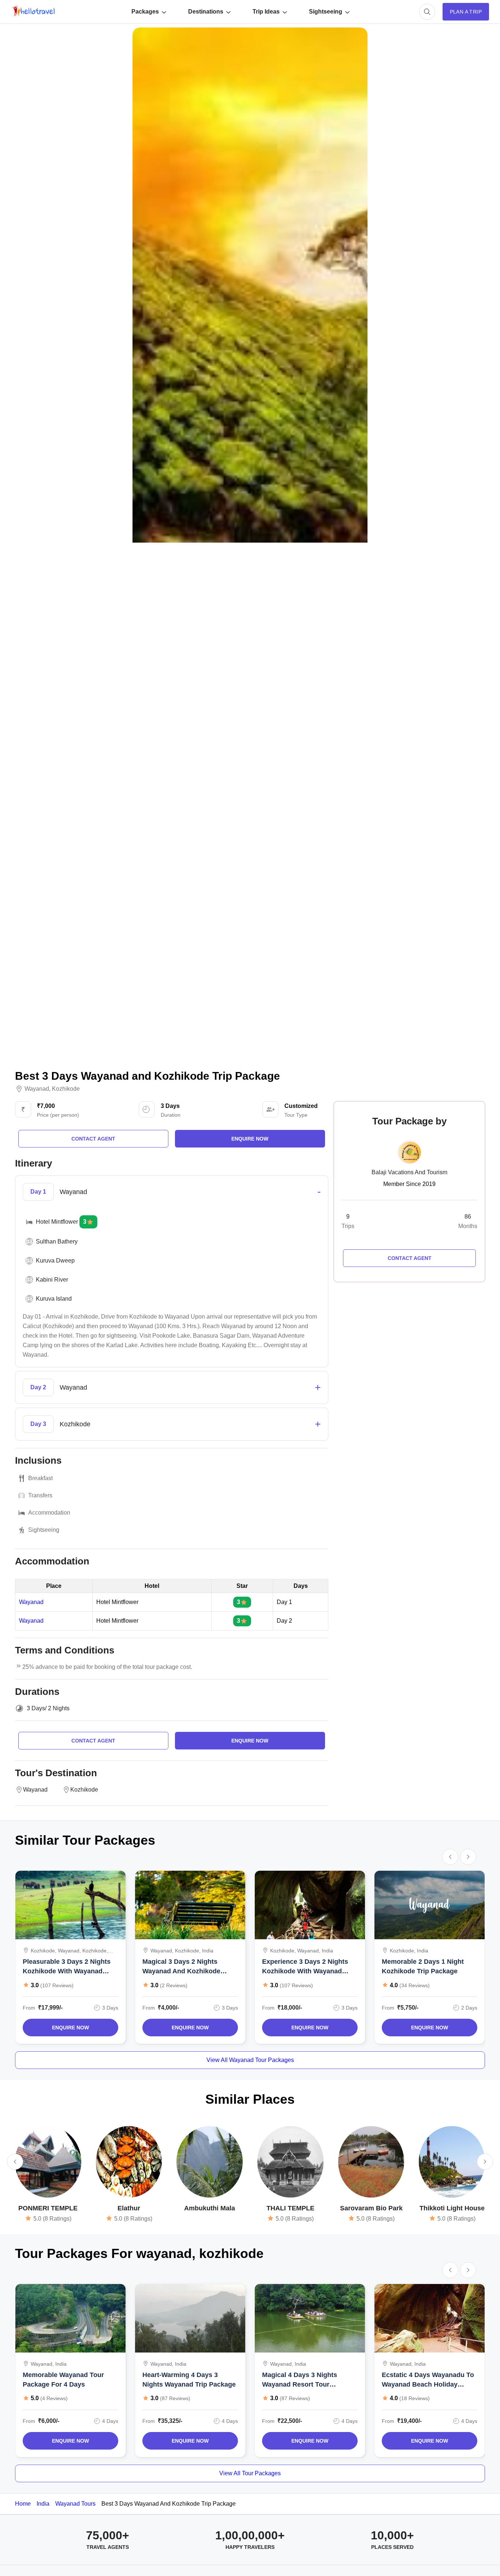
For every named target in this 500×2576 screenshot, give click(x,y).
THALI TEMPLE (290, 2208)
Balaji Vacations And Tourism (409, 1172)
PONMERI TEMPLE (48, 2208)
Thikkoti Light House (452, 2208)
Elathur (129, 2208)
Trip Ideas (266, 12)
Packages (145, 12)
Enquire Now (70, 2028)
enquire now (250, 1139)
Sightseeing (326, 12)
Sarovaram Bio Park (371, 2208)
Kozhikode (66, 1089)
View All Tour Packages (250, 2473)
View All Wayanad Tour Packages (250, 2060)
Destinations (206, 12)
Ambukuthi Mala (210, 2208)
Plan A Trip (466, 12)
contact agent (93, 1139)
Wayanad (37, 1089)
